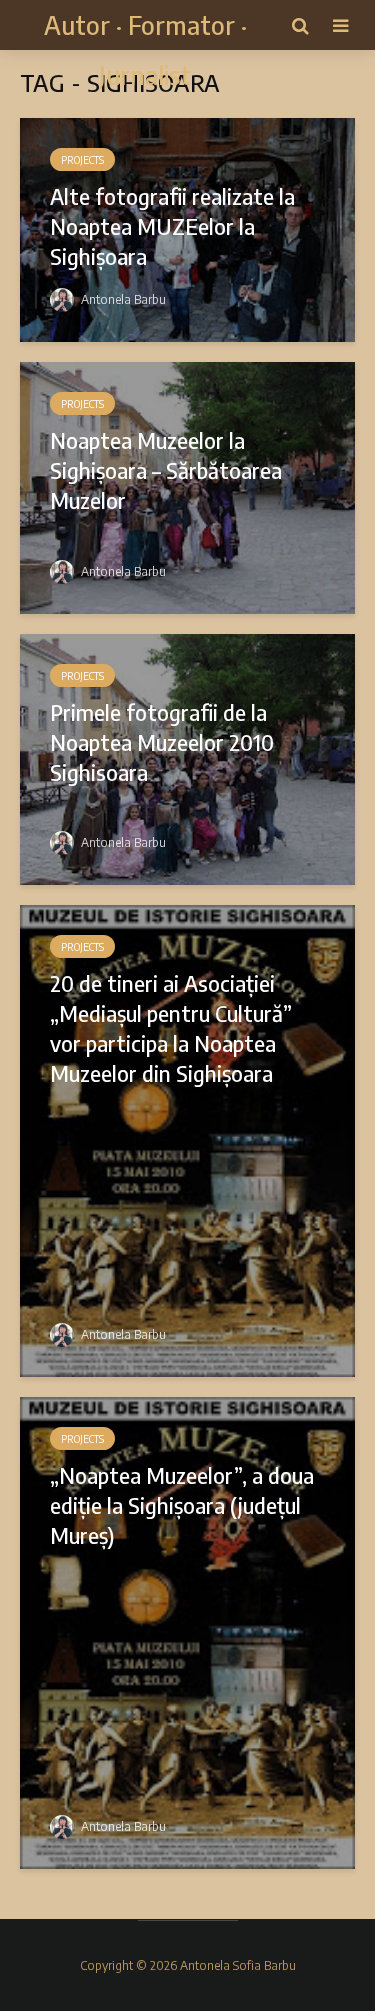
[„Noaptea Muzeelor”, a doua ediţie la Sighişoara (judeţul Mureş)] (187, 1631)
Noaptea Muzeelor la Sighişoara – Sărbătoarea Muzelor (166, 470)
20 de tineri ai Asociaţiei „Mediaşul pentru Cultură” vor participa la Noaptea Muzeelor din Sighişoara (171, 1028)
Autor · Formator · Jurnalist (145, 49)
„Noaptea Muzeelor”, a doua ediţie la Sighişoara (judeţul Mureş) (182, 1505)
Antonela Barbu (122, 299)
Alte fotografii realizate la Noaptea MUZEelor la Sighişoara (172, 226)
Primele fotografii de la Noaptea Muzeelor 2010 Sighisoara (162, 742)
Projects (82, 160)
